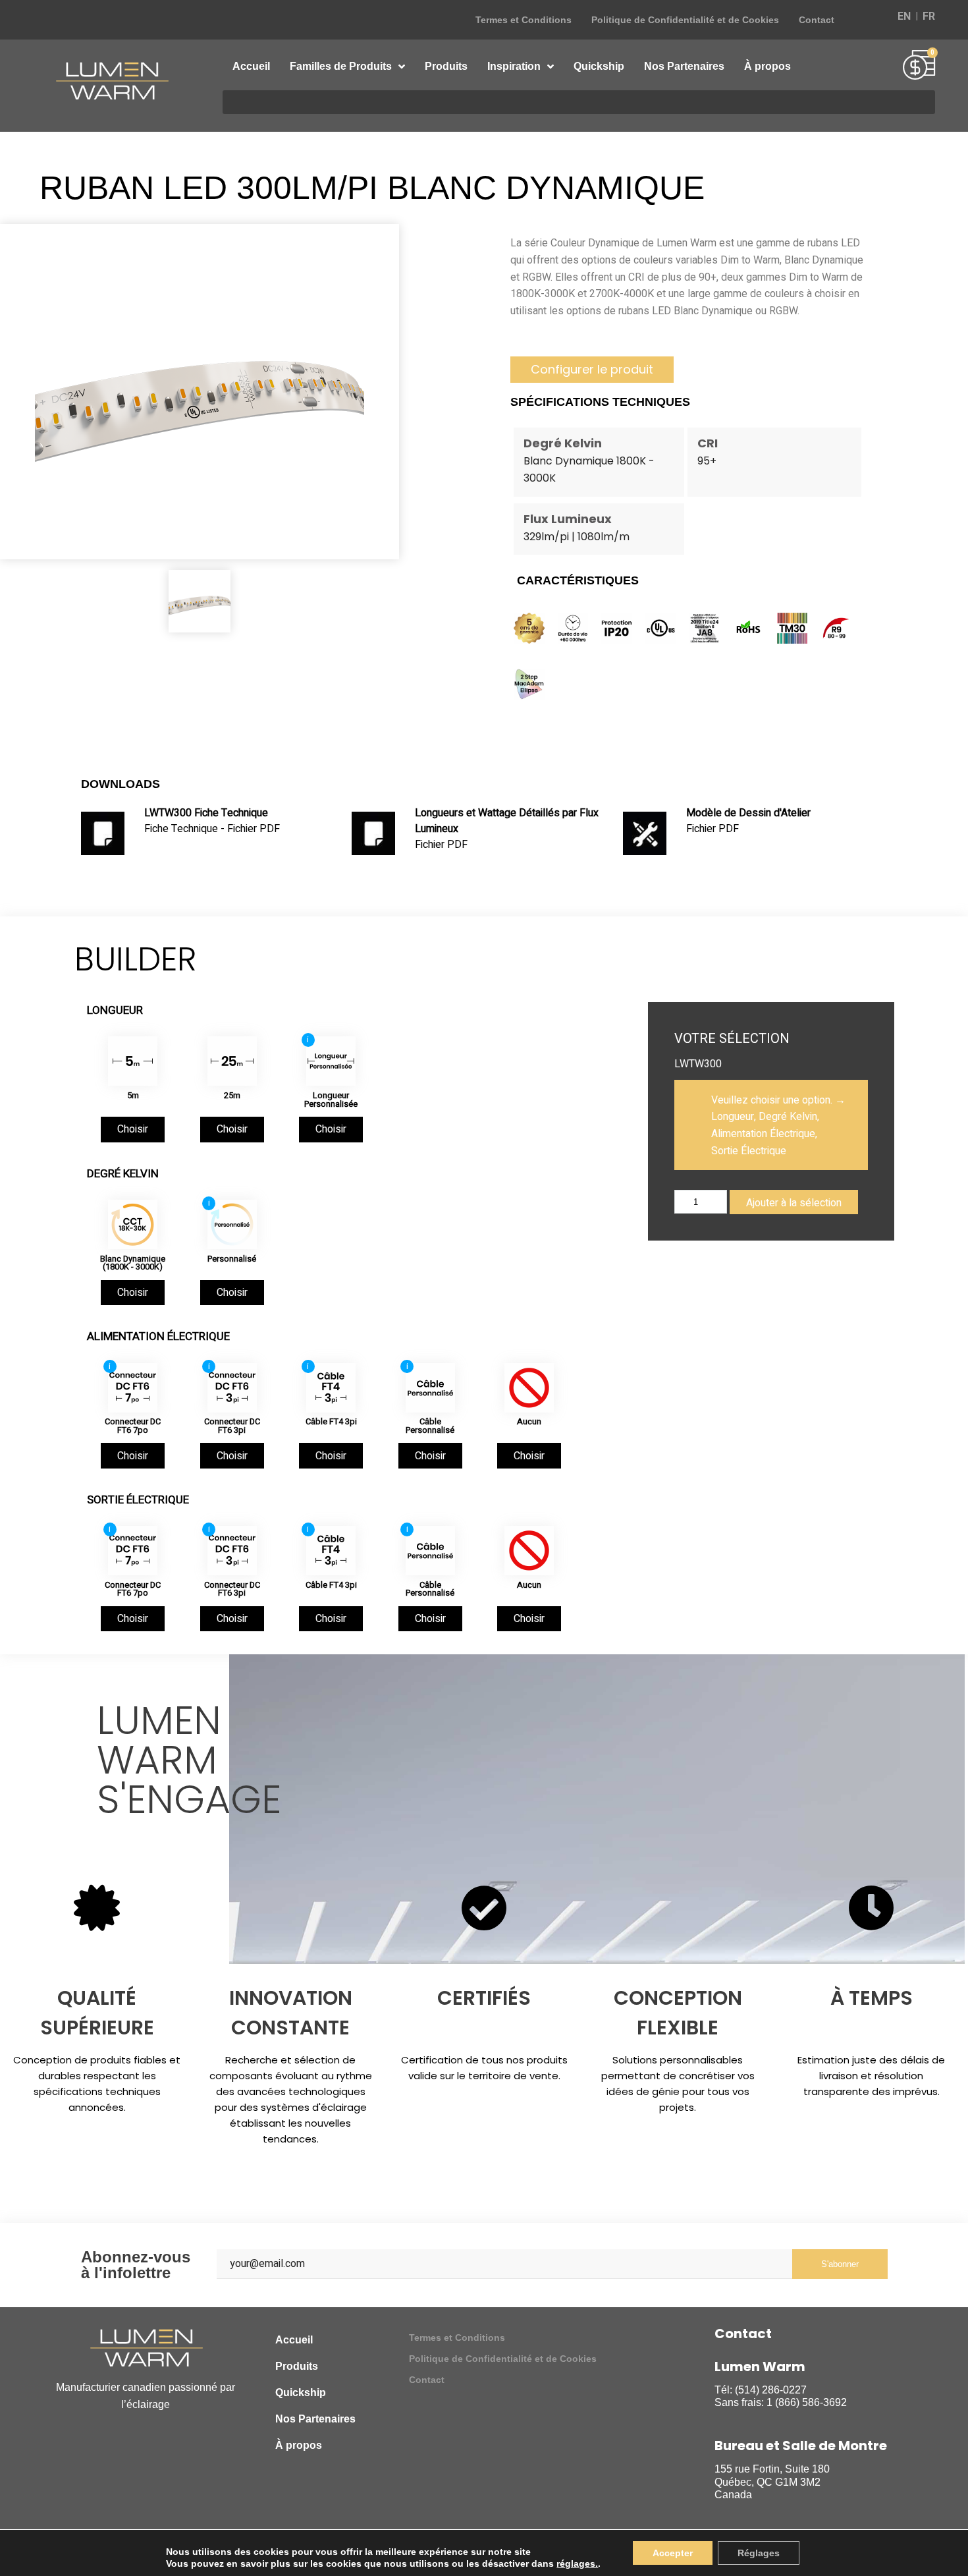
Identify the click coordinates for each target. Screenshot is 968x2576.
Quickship (599, 66)
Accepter (673, 2553)
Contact (817, 20)
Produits (446, 66)
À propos (767, 66)
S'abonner (840, 2264)
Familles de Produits (341, 66)
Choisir (133, 1129)
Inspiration (514, 66)
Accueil (251, 66)
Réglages (759, 2553)
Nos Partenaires (684, 66)
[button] (592, 370)
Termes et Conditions (524, 20)
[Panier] (919, 67)
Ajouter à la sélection (794, 1203)
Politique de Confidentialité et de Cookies (685, 20)
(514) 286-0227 (771, 2390)
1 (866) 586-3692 (807, 2402)
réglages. (577, 2563)
